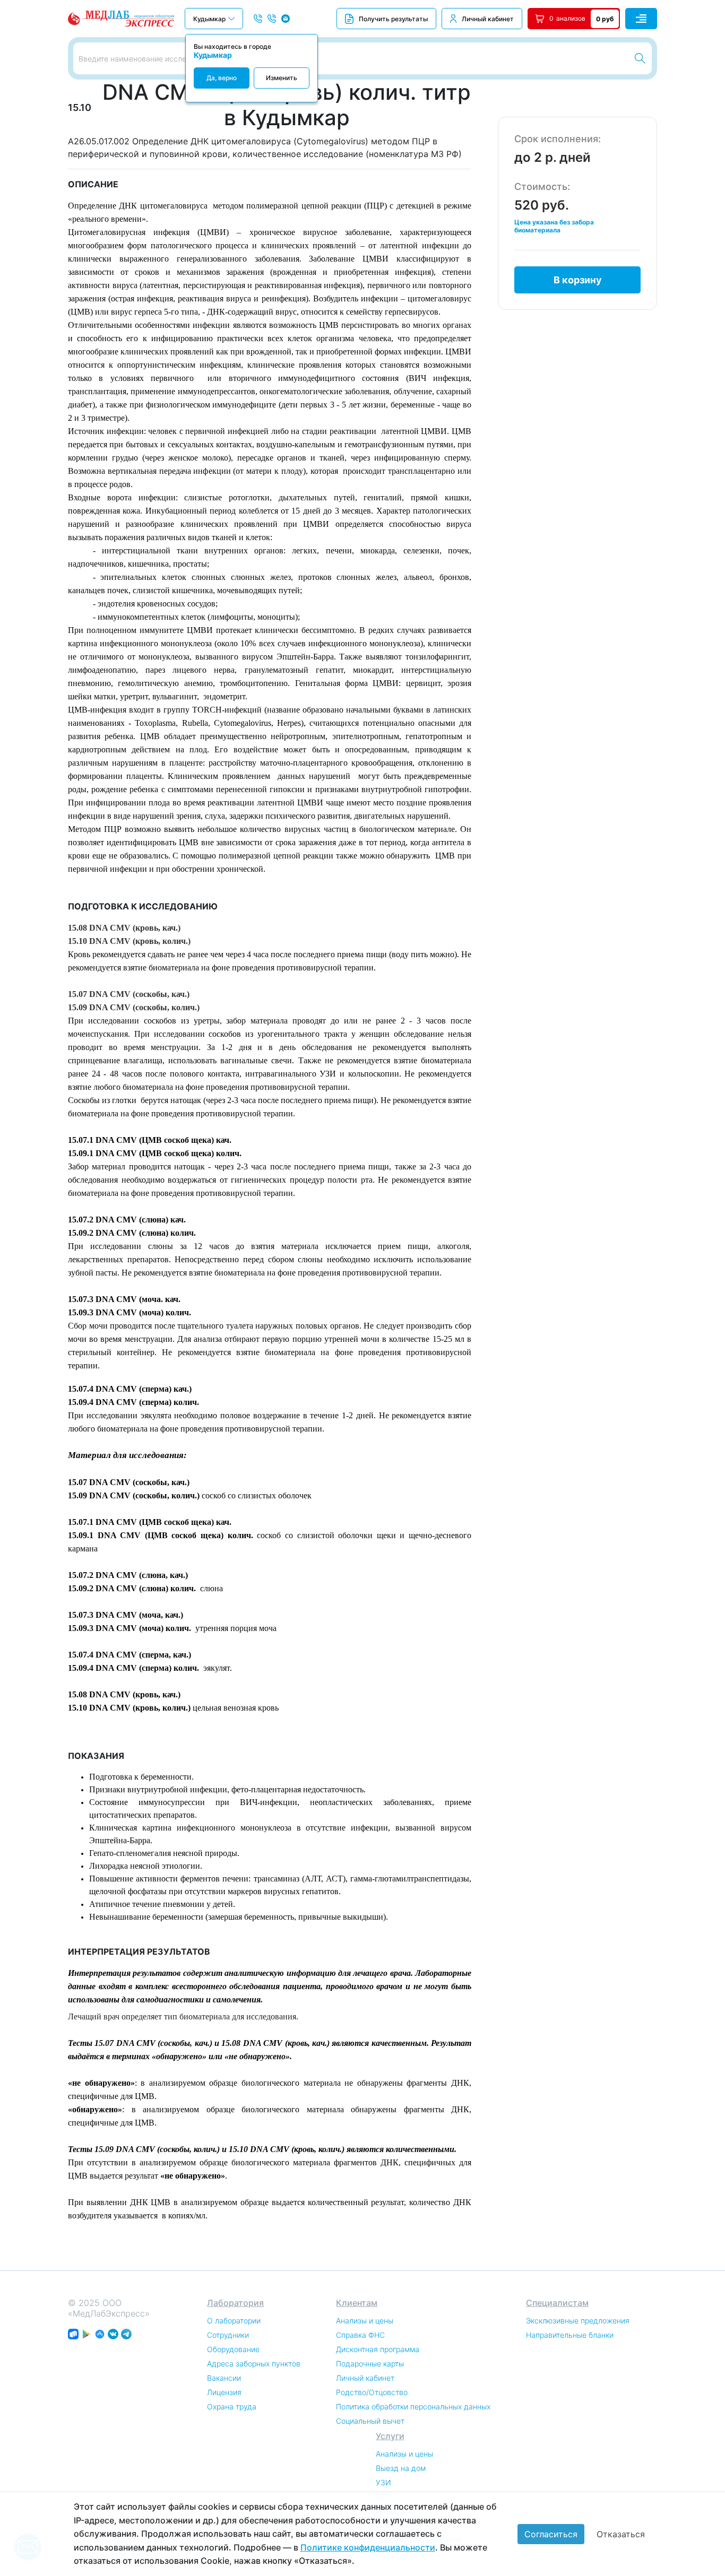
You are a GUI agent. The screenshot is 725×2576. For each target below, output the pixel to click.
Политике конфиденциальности (368, 2547)
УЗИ (383, 2482)
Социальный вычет (370, 2421)
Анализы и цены (365, 2321)
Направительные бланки (570, 2335)
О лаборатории (234, 2321)
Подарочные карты (370, 2363)
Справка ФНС (360, 2335)
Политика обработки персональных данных (413, 2406)
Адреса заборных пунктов (254, 2363)
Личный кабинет (488, 19)
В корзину (578, 280)
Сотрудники (228, 2335)
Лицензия (224, 2392)
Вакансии (224, 2378)
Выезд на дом (401, 2468)
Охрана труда (232, 2406)
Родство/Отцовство (372, 2392)
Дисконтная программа (378, 2349)
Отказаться (621, 2534)
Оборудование (233, 2349)
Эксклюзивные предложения (578, 2321)
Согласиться (551, 2534)
